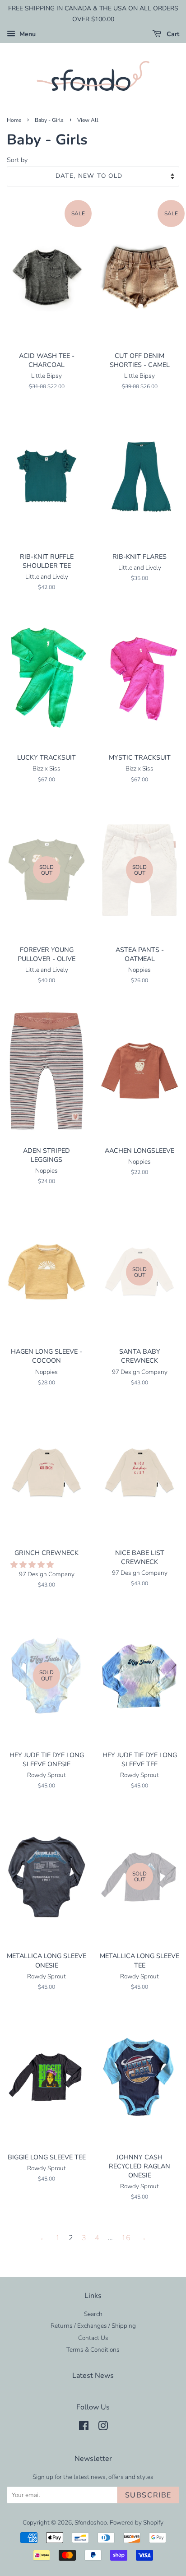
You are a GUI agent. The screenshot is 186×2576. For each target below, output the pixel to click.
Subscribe (148, 2495)
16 (126, 2238)
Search (93, 2314)
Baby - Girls (49, 120)
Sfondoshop (91, 2523)
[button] (33, 1565)
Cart (172, 34)
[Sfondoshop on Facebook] (84, 2428)
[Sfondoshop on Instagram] (103, 2428)
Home (14, 120)
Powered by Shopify (137, 2523)
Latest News (93, 2376)
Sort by (17, 160)
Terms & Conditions (93, 2350)
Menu (27, 34)
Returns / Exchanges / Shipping (93, 2326)
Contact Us (93, 2338)
